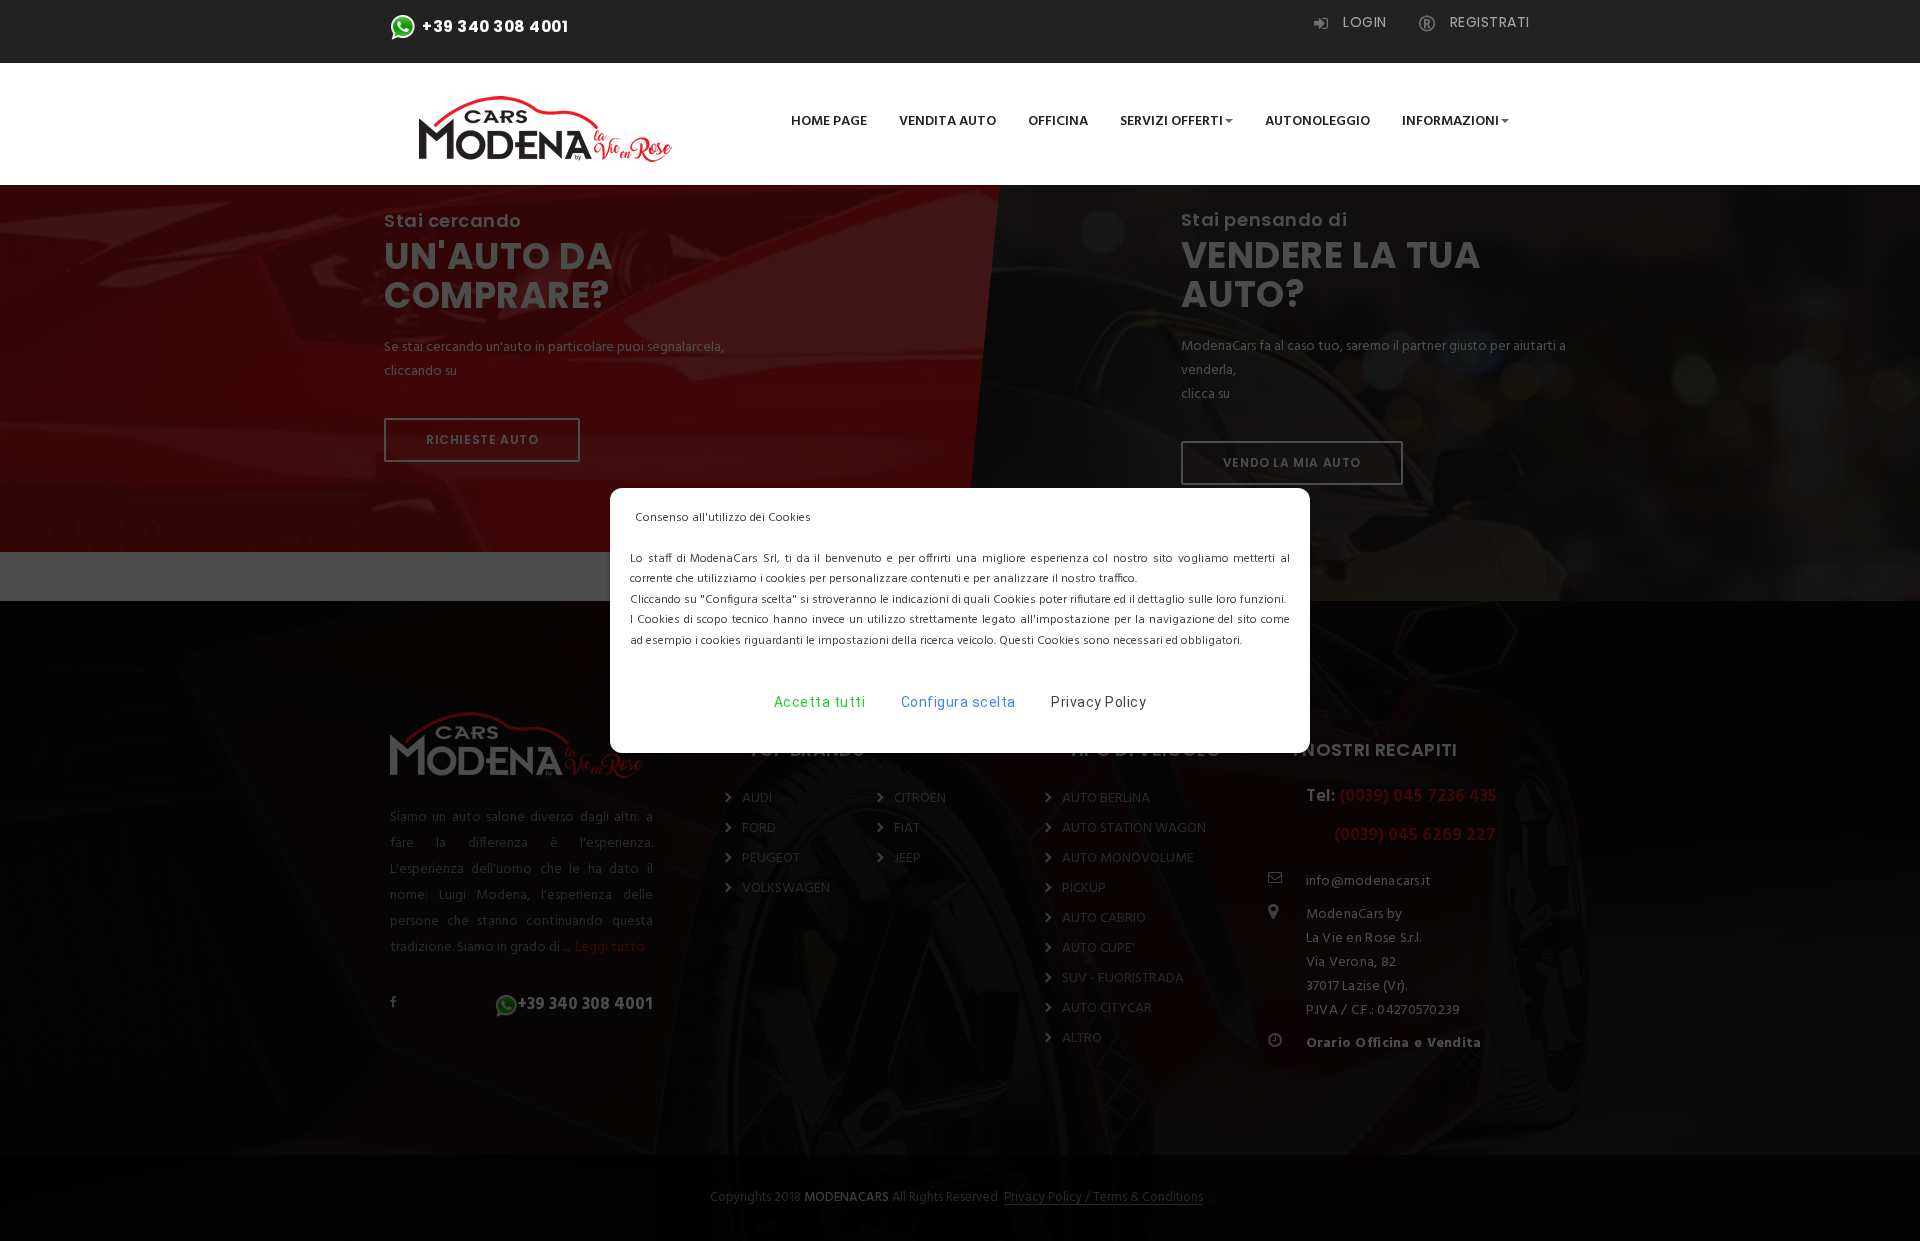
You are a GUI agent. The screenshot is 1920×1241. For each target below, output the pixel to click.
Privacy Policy (1098, 702)
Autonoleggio (1317, 121)
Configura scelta (958, 702)
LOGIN (1363, 22)
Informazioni (1450, 121)
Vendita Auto (947, 121)
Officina (1058, 121)
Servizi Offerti (1171, 121)
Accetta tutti (820, 702)
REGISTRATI (1487, 22)
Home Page (829, 121)
